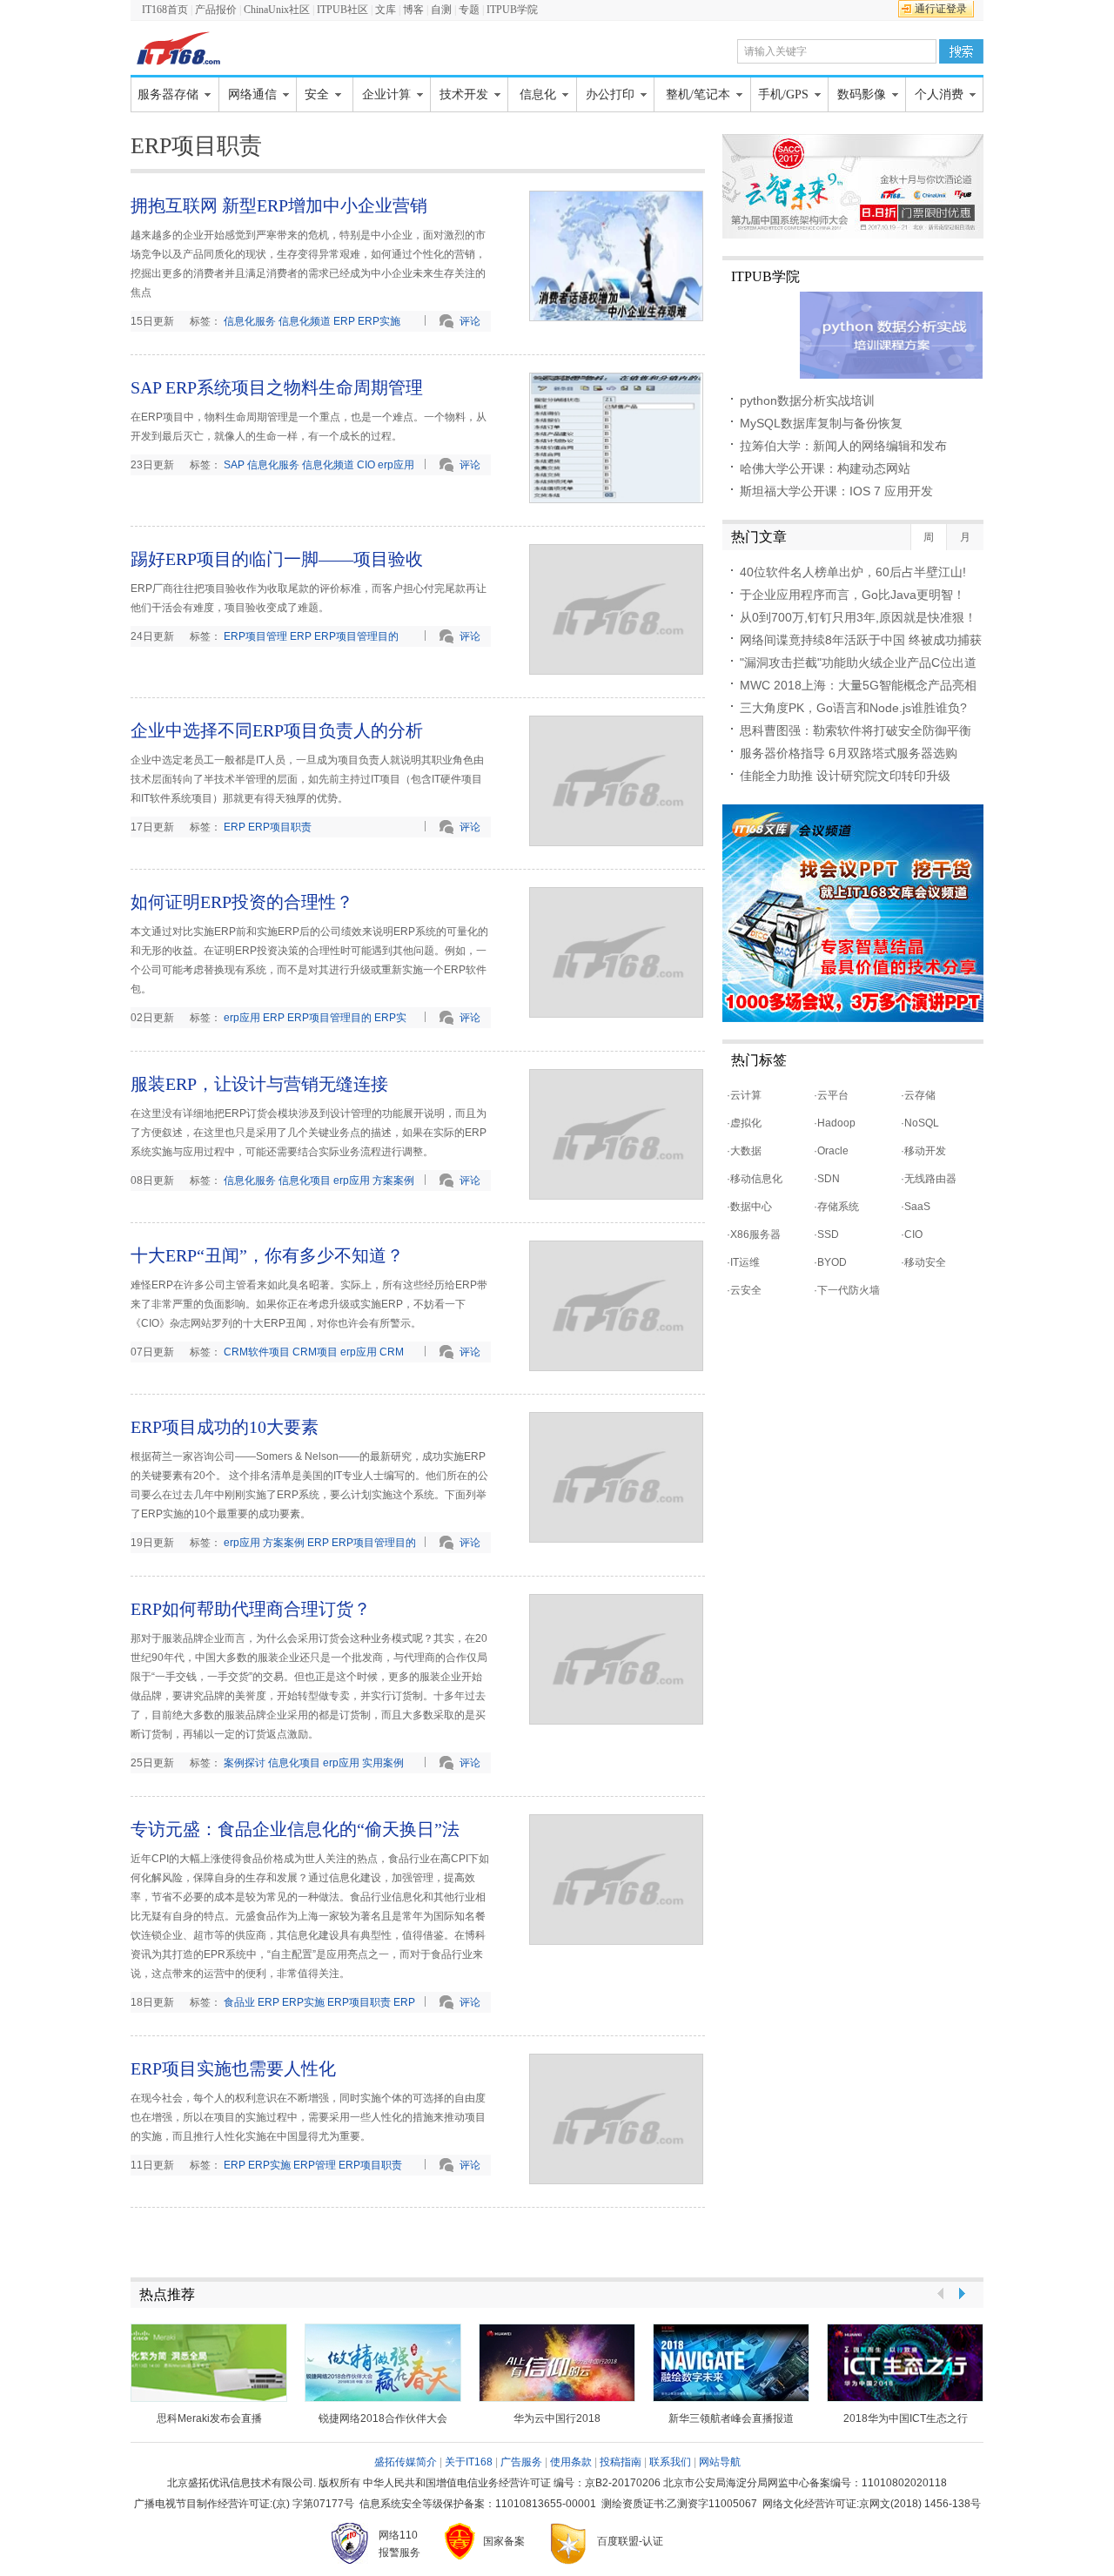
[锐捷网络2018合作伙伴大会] (383, 2363)
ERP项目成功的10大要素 (225, 1427)
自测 (441, 10)
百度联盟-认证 (630, 2541)
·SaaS (916, 1207)
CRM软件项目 (257, 1352)
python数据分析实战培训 (807, 400)
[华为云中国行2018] (557, 2363)
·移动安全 (923, 1262)
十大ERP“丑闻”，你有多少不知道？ (267, 1255)
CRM (392, 1352)
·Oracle (831, 1151)
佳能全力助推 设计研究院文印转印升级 (845, 776)
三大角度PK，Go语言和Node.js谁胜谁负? (853, 708)
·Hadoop (835, 1123)
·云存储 (918, 1095)
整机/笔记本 (698, 94)
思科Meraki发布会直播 (209, 2418)
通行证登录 (941, 9)
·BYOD (830, 1262)
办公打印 (610, 94)
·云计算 (744, 1095)
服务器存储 (168, 94)
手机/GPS (783, 94)
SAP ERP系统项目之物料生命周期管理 (277, 387)
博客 (413, 10)
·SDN (827, 1179)
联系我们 (670, 2462)
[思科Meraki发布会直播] (209, 2363)
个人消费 (939, 94)
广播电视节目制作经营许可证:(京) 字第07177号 (244, 2504)
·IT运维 (743, 1262)
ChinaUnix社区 (277, 10)
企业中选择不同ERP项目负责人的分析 (277, 730)
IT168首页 (165, 10)
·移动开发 (923, 1151)
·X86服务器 (754, 1234)
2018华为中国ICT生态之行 (906, 2418)
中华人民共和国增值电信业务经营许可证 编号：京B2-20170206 (512, 2483)
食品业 (239, 2002)
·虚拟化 (744, 1123)
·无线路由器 (929, 1179)
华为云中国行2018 (557, 2418)
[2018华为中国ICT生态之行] (905, 2363)
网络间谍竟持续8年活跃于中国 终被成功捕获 (861, 640)
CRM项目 (315, 1352)
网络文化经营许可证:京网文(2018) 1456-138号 (872, 2504)
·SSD (826, 1234)
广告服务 (521, 2462)
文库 (386, 10)
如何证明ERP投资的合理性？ (242, 902)
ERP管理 (315, 2165)
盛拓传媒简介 (406, 2462)
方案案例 (393, 1180)
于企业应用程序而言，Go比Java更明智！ (852, 595)
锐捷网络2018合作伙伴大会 (383, 2418)
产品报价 (216, 10)
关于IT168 (469, 2462)
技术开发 (464, 94)
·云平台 (831, 1095)
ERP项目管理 (255, 636)
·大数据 (744, 1151)
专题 (469, 10)
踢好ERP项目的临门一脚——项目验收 (277, 559)
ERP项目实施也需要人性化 (233, 2068)
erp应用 (396, 465)
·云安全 (744, 1290)
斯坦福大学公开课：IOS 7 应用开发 (836, 491)
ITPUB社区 (344, 10)
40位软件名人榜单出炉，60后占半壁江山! (853, 572)
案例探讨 (245, 1763)
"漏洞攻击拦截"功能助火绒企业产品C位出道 (858, 662)
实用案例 (383, 1763)
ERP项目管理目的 (356, 636)
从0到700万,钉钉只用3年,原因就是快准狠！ (858, 617)
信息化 (538, 94)
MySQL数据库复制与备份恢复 (821, 423)
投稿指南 (621, 2462)
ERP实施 (379, 321)
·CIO (912, 1234)
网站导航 (720, 2462)
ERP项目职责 (280, 827)
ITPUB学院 (512, 10)
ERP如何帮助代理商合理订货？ (251, 1609)
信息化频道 (305, 321)
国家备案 (504, 2541)
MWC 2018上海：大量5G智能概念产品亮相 (858, 685)
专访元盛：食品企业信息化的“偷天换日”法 (295, 1829)
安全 (317, 94)
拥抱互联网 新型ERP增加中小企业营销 (279, 205)
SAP (234, 465)
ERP (344, 321)
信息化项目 (305, 1180)
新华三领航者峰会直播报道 (731, 2418)
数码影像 (862, 94)
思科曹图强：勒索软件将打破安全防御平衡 (856, 730)
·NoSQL (920, 1123)
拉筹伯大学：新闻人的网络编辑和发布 (843, 446)
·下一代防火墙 (847, 1290)
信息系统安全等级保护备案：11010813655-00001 (478, 2504)
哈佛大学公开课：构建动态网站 (825, 468)
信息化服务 (250, 321)
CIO (366, 465)
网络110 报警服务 (399, 2544)
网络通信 (252, 94)
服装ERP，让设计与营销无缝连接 (259, 1084)
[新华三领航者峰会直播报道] (731, 2363)
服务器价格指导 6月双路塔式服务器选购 (849, 753)
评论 (470, 321)
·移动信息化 (755, 1179)
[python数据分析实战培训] (853, 335)
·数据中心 (749, 1207)
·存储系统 (836, 1207)
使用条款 (571, 2462)
